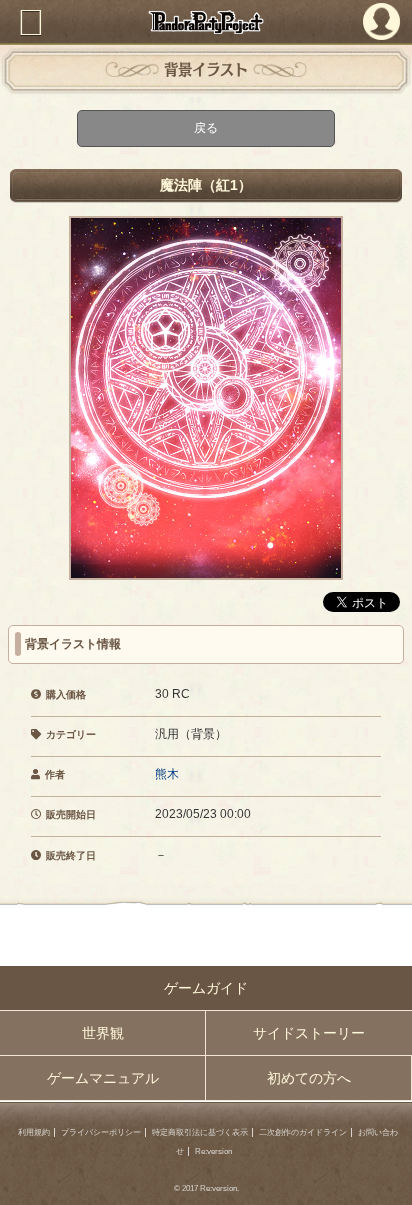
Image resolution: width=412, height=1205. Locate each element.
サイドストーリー (309, 1033)
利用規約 (34, 1132)
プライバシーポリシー (101, 1132)
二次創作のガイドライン (303, 1132)
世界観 (103, 1033)
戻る (206, 128)
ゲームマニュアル (103, 1078)
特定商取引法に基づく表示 (200, 1132)
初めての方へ (309, 1078)
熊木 (167, 774)
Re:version (213, 1151)
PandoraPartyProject (206, 22)
